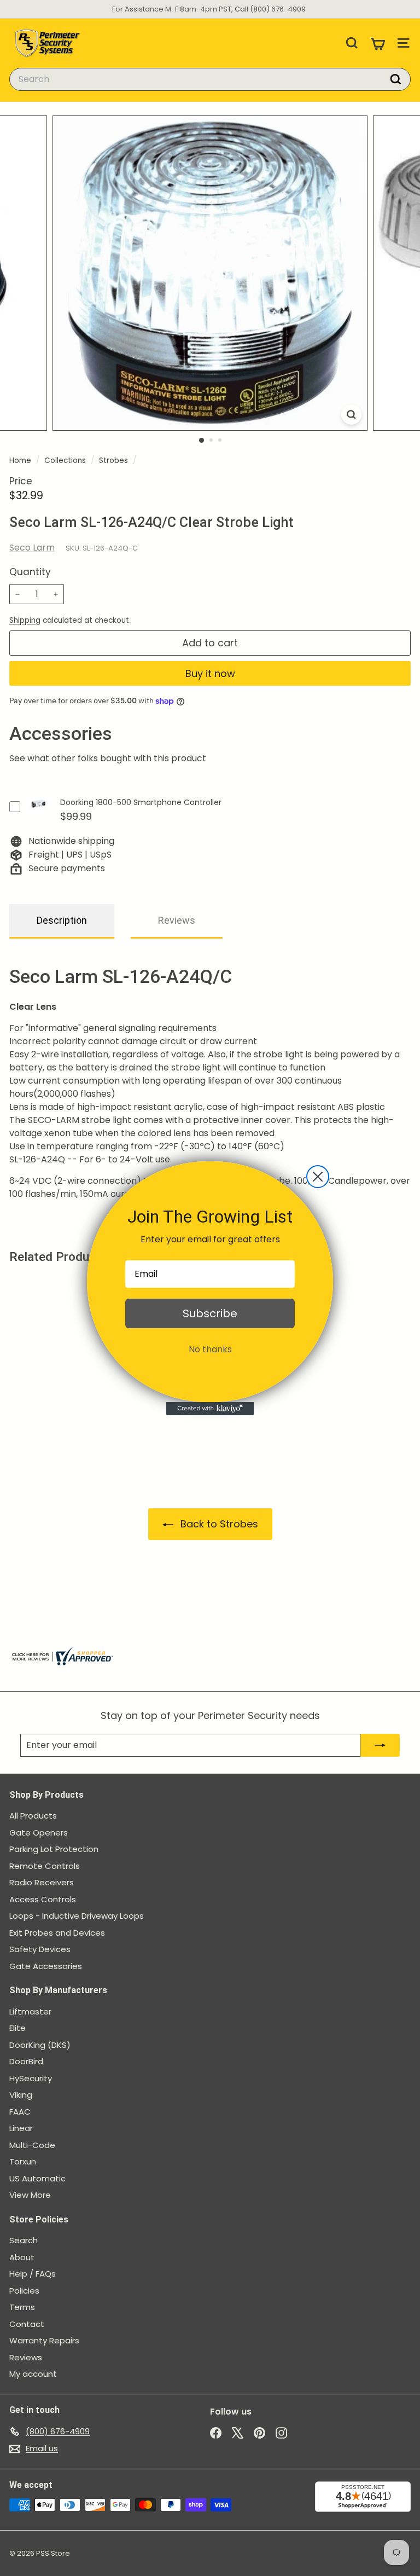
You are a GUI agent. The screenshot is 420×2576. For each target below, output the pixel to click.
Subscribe (210, 1313)
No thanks (210, 1349)
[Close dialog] (318, 1177)
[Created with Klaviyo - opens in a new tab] (210, 1409)
